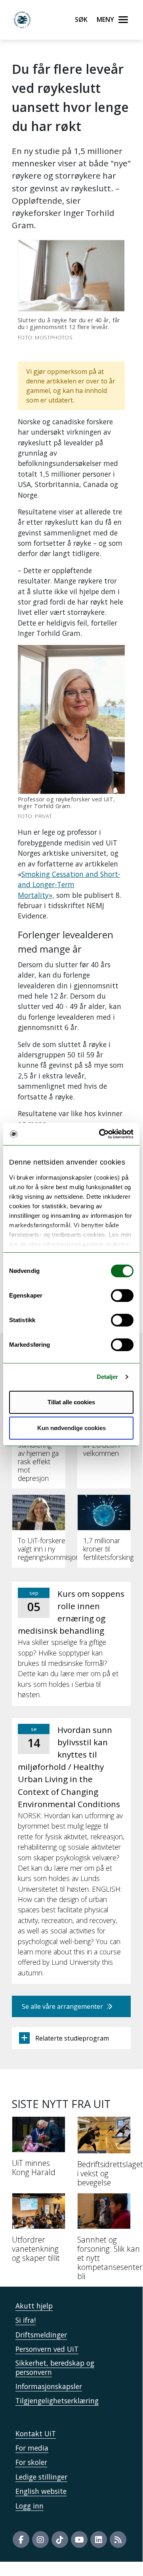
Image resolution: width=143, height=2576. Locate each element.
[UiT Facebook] (21, 2539)
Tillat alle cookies (71, 1402)
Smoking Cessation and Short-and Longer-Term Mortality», (69, 885)
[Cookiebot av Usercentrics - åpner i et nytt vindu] (101, 1134)
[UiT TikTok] (60, 2539)
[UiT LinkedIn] (99, 2539)
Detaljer (108, 1377)
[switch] (122, 1296)
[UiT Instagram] (40, 2539)
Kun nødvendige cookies (71, 1428)
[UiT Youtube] (79, 2539)
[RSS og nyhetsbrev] (118, 2539)
